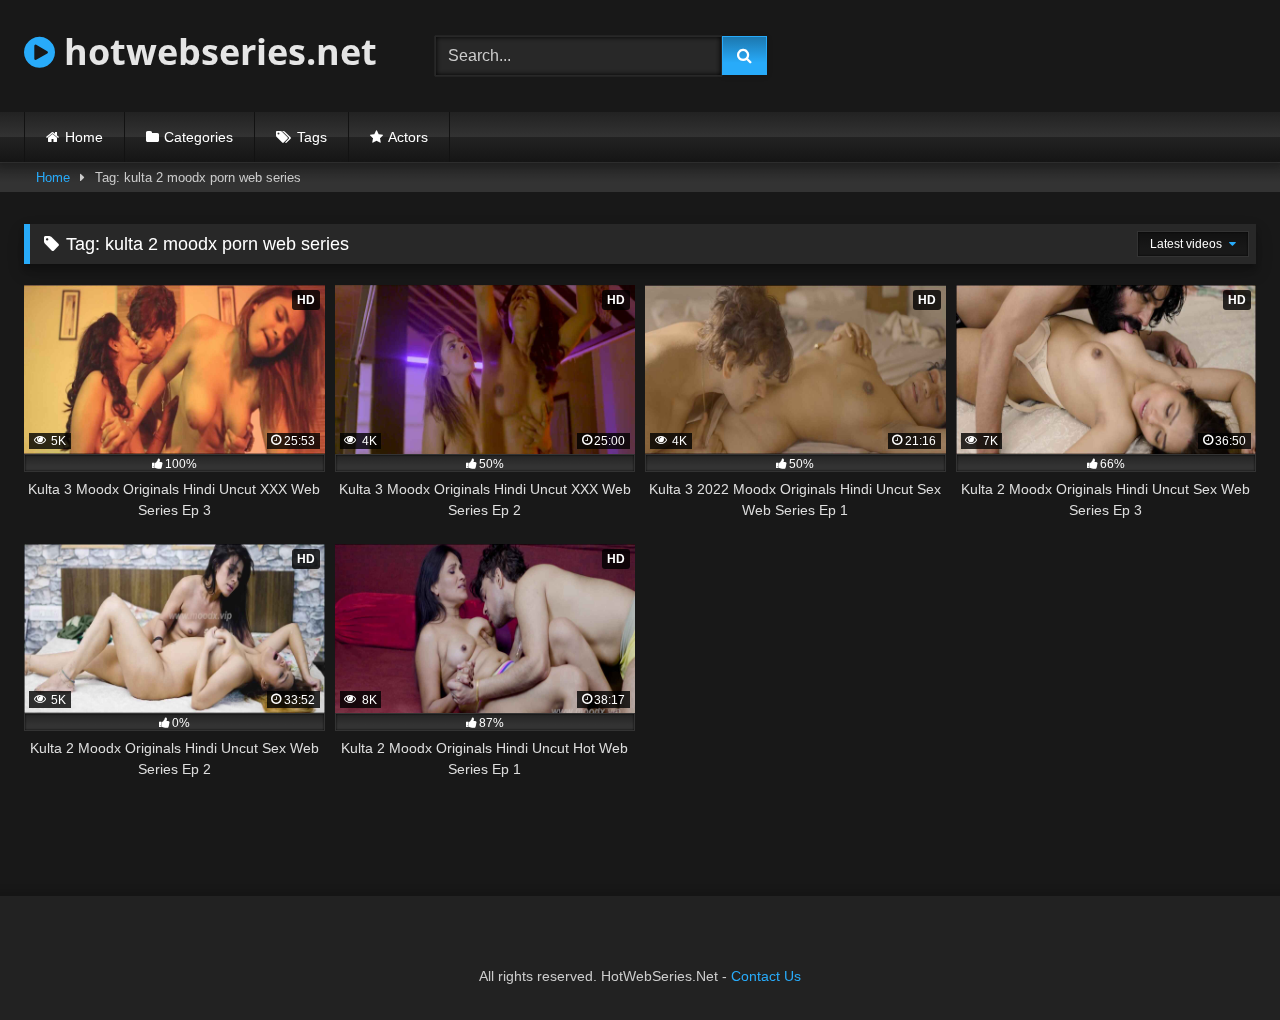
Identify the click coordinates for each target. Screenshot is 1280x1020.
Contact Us (766, 976)
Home (84, 137)
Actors (408, 137)
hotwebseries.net (216, 51)
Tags (312, 137)
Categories (198, 137)
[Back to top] (1218, 960)
